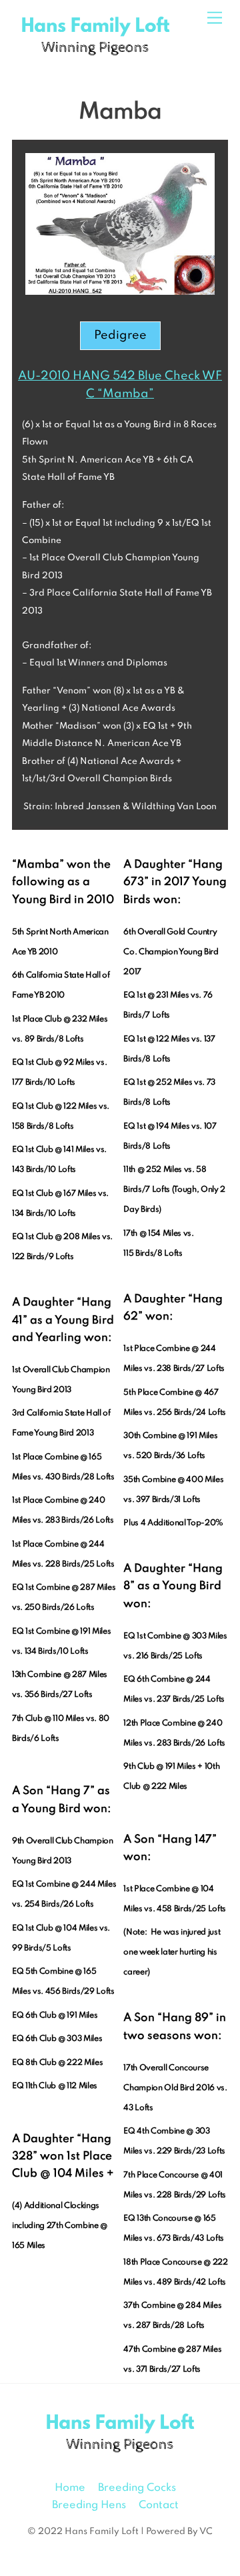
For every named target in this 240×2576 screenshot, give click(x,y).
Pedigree (120, 335)
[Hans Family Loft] (95, 56)
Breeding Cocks (137, 2488)
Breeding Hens (89, 2505)
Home (70, 2488)
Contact (159, 2505)
